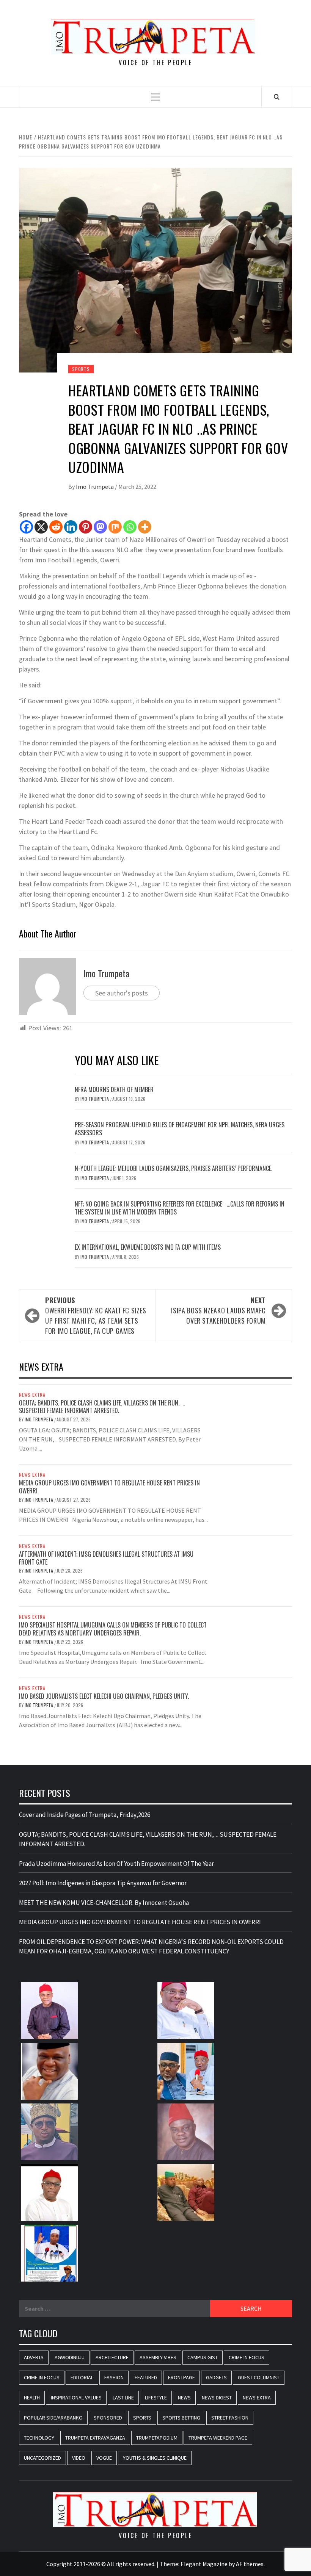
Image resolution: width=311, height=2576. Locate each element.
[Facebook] (26, 527)
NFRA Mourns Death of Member (115, 1089)
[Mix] (115, 527)
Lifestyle (156, 2398)
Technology (39, 2438)
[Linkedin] (71, 527)
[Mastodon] (100, 527)
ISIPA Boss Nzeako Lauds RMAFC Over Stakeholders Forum (218, 1310)
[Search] (277, 97)
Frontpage (181, 2377)
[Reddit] (56, 527)
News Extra (32, 1395)
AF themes (250, 2564)
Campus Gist (203, 2357)
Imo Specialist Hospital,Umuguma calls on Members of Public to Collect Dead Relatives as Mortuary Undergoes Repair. (113, 1629)
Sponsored (108, 2418)
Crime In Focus (247, 2357)
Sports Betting (181, 2418)
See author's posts (122, 993)
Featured (146, 2377)
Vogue (104, 2458)
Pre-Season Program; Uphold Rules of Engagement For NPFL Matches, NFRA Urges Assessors (180, 1129)
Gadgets (216, 2377)
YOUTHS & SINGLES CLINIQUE (155, 2458)
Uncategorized (42, 2458)
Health (32, 2398)
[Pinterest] (86, 527)
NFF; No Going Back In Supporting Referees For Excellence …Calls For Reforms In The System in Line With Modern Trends (180, 1208)
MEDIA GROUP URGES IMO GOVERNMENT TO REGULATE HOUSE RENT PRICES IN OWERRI (109, 1487)
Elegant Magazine (204, 2564)
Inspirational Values (76, 2398)
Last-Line (123, 2398)
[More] (145, 527)
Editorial (82, 2377)
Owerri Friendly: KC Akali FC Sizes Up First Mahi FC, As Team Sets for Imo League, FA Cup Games (96, 1315)
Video (79, 2458)
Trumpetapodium (157, 2438)
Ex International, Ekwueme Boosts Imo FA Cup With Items (148, 1247)
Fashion (114, 2377)
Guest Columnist (259, 2377)
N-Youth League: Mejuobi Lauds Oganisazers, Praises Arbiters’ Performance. (174, 1168)
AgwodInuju (70, 2357)
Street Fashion (230, 2418)
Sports (81, 369)
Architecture (112, 2357)
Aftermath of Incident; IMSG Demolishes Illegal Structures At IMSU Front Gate (106, 1558)
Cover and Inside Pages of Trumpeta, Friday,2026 (85, 1815)
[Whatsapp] (130, 527)
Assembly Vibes (158, 2357)
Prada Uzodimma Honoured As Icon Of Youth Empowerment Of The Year (116, 1864)
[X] (41, 527)
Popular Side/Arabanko (53, 2418)
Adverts (34, 2357)
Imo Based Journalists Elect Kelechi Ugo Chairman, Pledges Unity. (104, 1696)
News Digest (217, 2398)
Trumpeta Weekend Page (218, 2438)
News (184, 2398)
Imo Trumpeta (95, 487)
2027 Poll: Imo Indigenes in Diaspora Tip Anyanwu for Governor (103, 1883)
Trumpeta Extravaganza (95, 2438)
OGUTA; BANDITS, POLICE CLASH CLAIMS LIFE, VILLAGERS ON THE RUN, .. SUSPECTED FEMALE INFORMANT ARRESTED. (102, 1407)
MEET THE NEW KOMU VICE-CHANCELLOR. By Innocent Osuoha (104, 1903)
